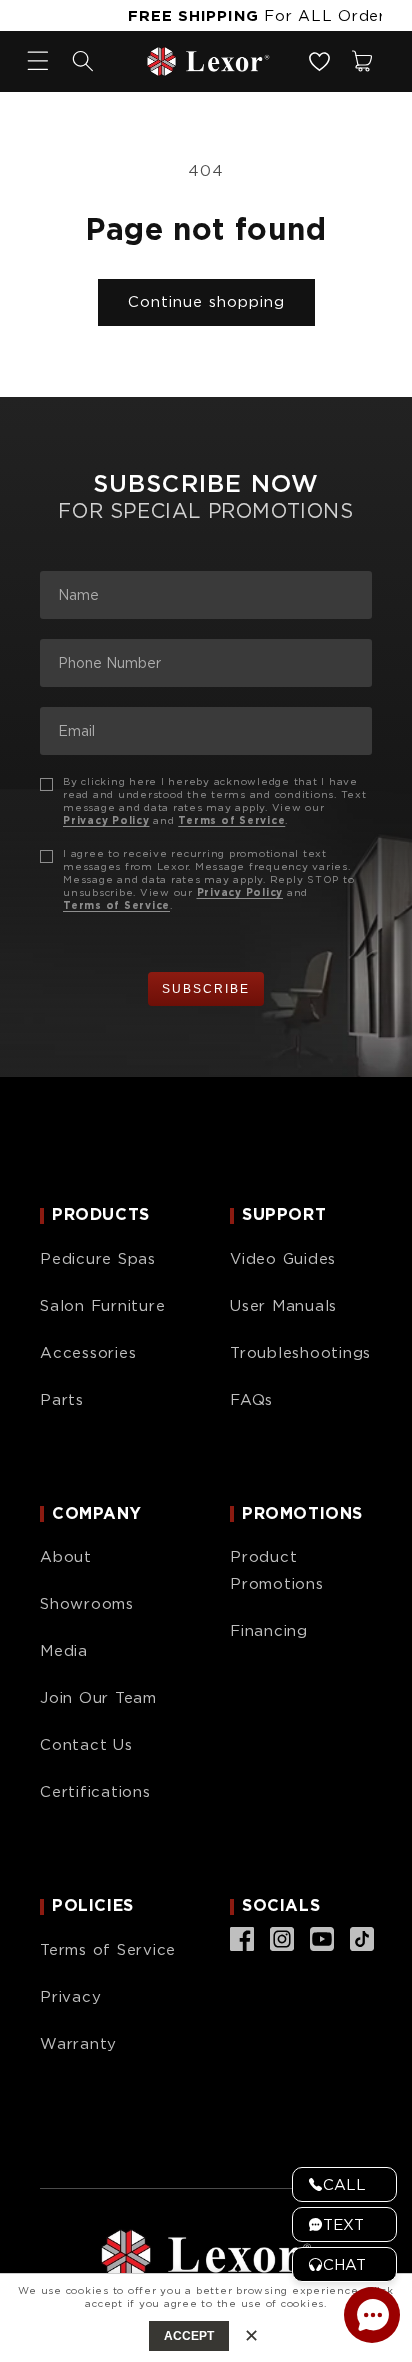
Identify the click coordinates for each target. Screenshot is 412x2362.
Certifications (95, 1792)
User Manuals (283, 1306)
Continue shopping (206, 302)
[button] (83, 61)
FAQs (251, 1400)
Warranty (78, 2044)
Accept (189, 2336)
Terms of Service (231, 820)
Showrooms (87, 1604)
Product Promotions (277, 1570)
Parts (62, 1400)
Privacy (70, 1997)
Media (64, 1651)
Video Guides (283, 1259)
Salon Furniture (102, 1306)
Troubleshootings (300, 1353)
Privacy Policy (106, 820)
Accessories (88, 1353)
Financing (269, 1631)
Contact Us (86, 1745)
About (66, 1557)
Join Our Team (98, 1698)
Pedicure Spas (98, 1259)
